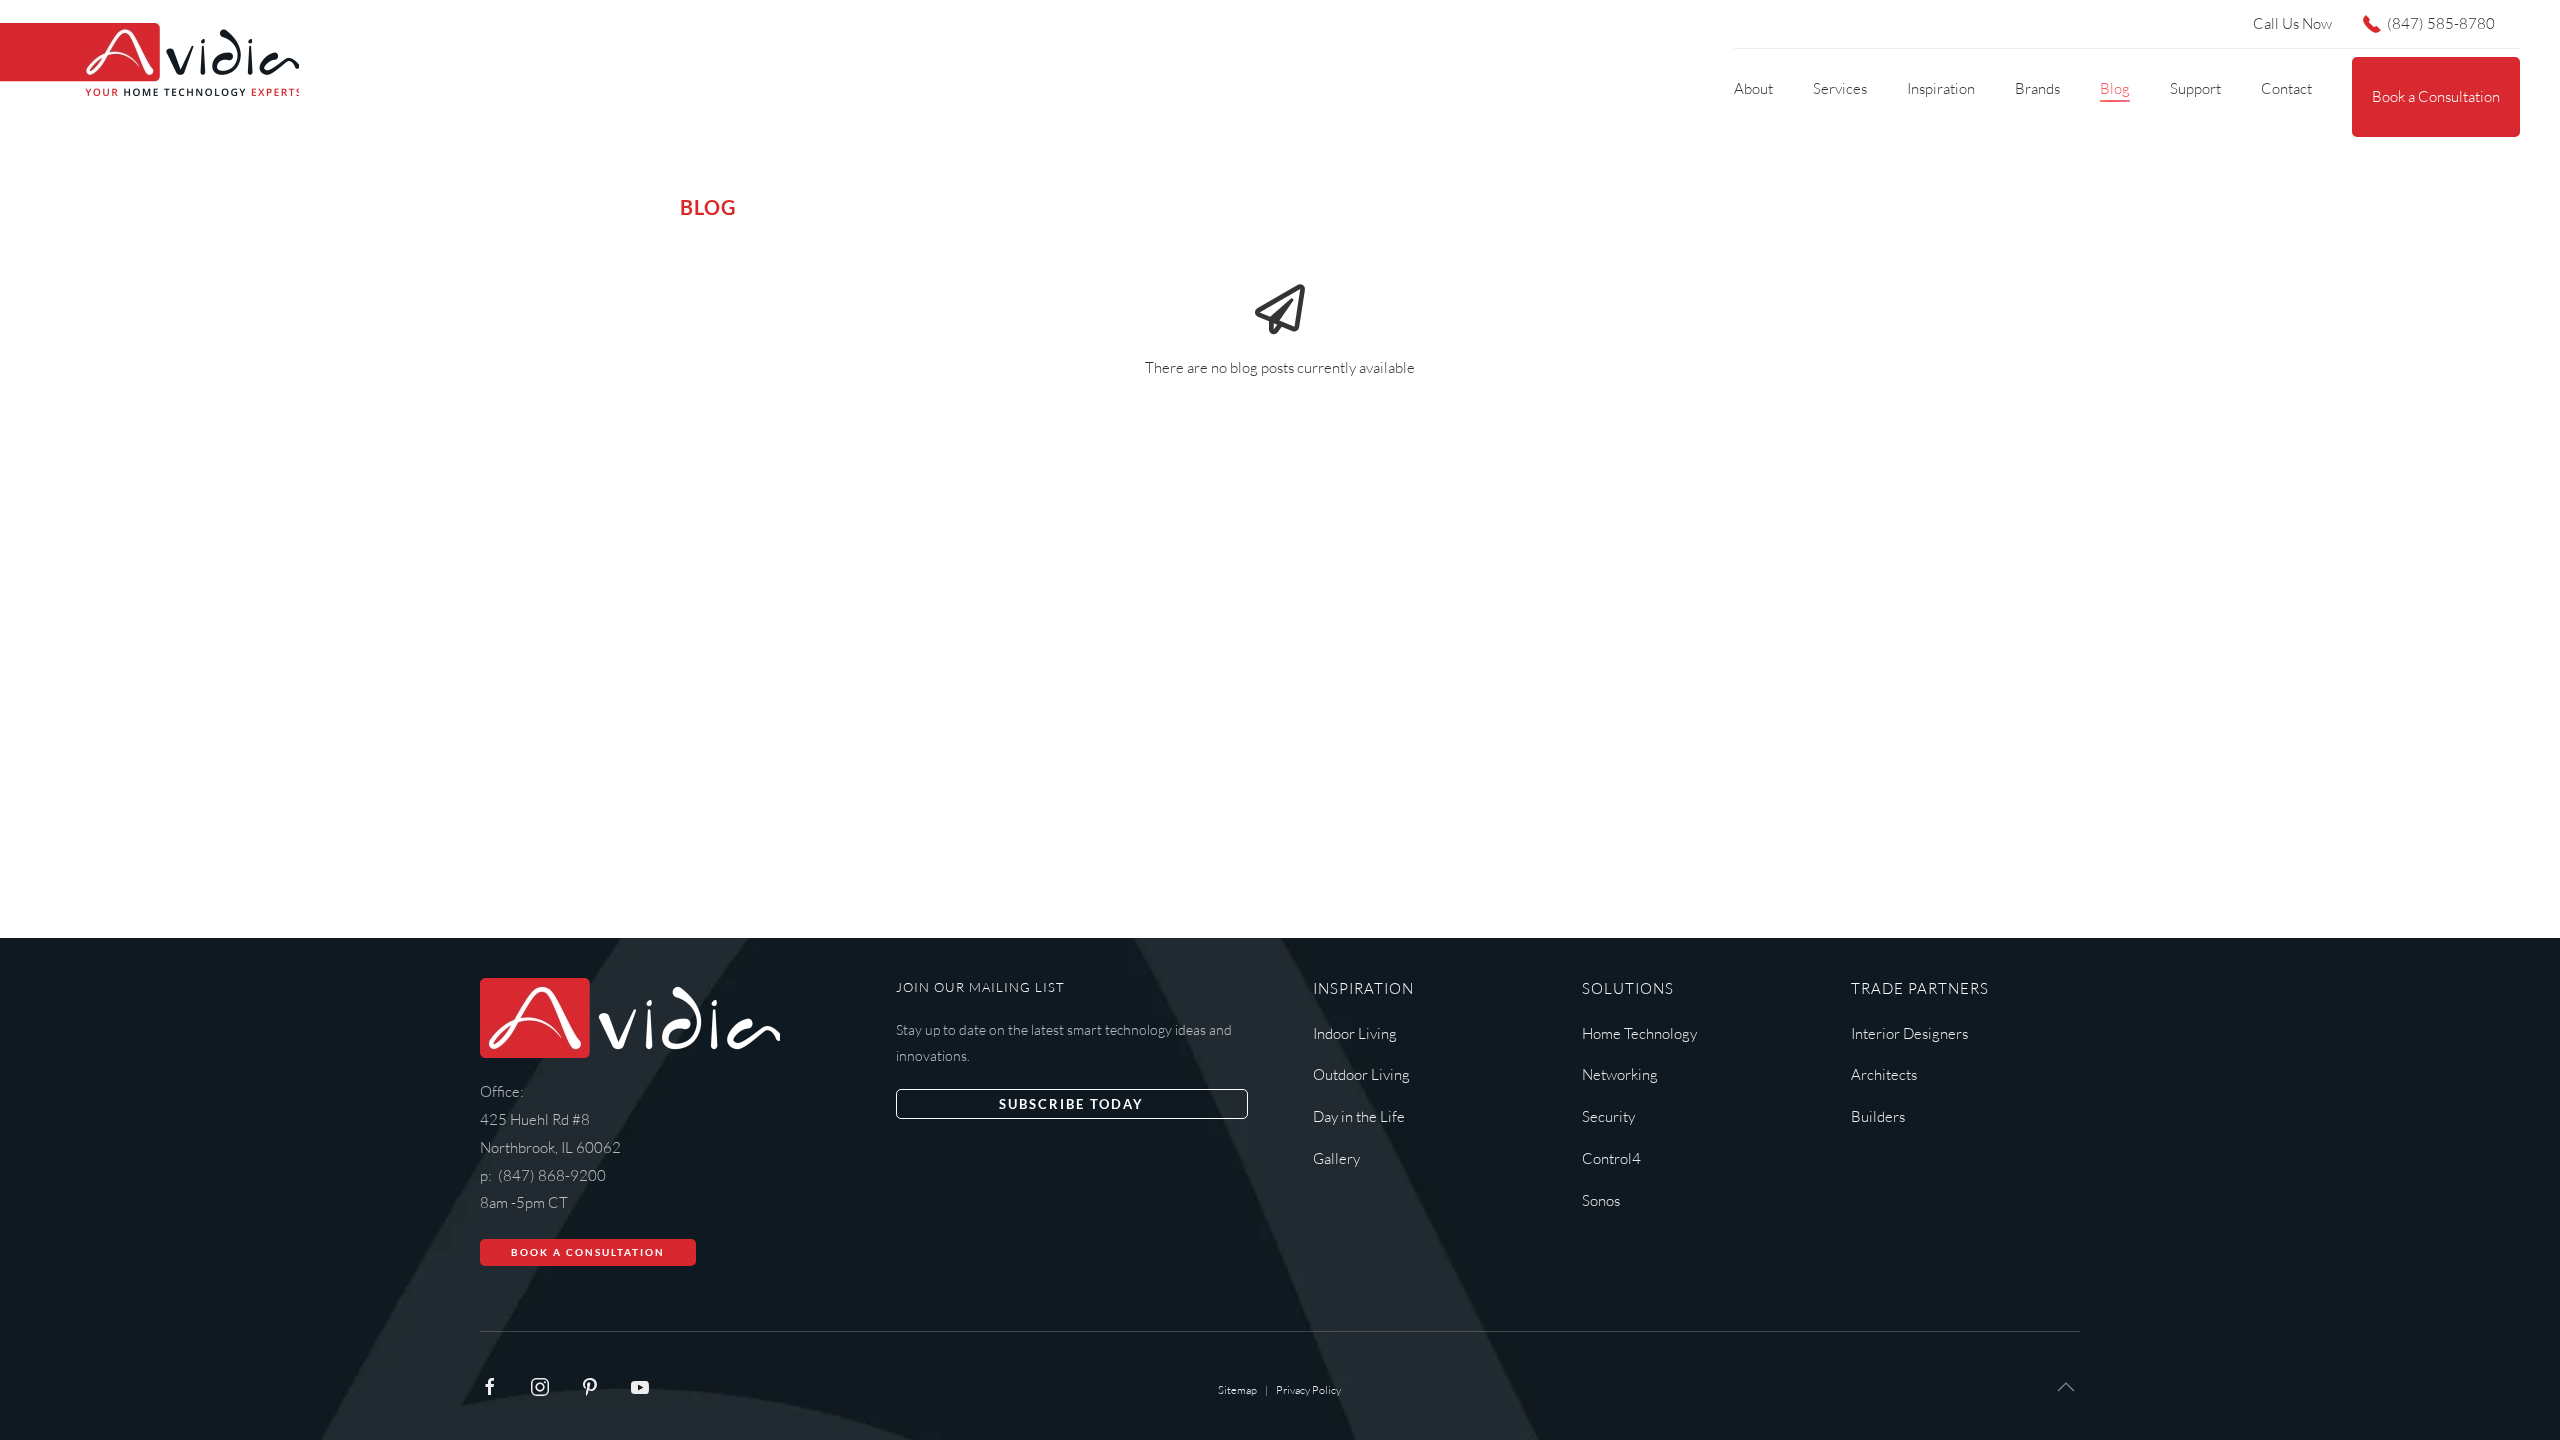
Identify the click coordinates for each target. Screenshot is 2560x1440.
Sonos (1601, 1200)
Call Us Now (2292, 23)
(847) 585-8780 (2441, 23)
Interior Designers (1909, 1033)
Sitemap (1237, 1390)
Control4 (1611, 1158)
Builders (1878, 1116)
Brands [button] (2037, 88)
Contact (2286, 88)
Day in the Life (1359, 1116)
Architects (1884, 1074)
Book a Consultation (2436, 96)
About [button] (1753, 88)
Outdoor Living (1361, 1074)
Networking (1620, 1074)
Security (1608, 1116)
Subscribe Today (1071, 1104)
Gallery (1336, 1158)
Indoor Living (1355, 1033)
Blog (2115, 88)
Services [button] (1840, 88)
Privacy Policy (1308, 1390)
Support (2195, 88)
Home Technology (1639, 1033)
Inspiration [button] (1941, 88)
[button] (2066, 1387)
